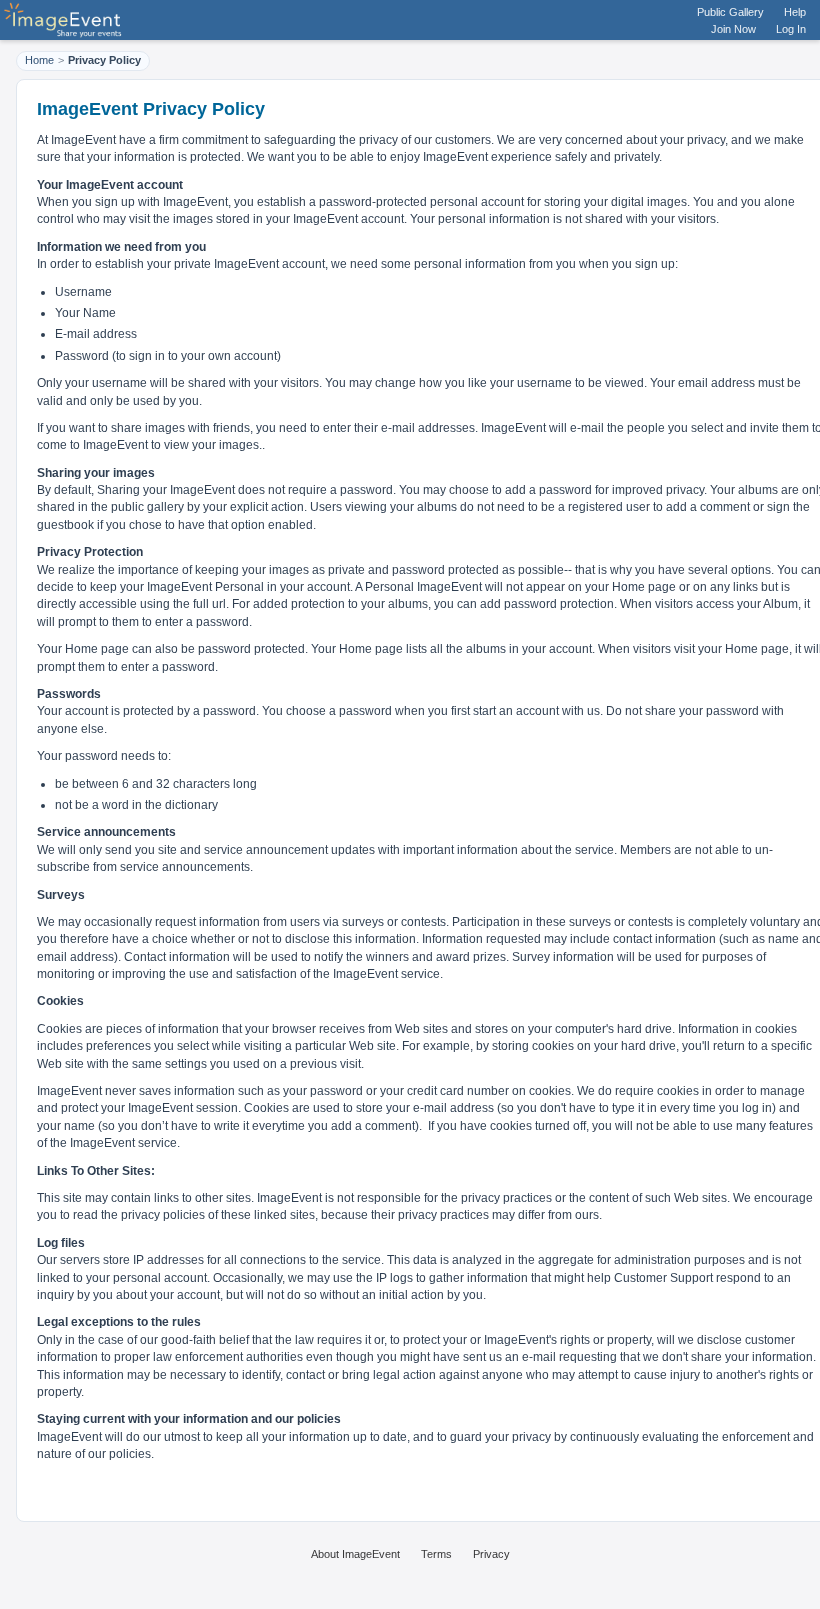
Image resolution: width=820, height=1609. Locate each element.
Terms (436, 1554)
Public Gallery (730, 12)
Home (39, 60)
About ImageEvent (355, 1554)
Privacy (491, 1554)
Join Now (733, 29)
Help (795, 12)
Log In (791, 29)
